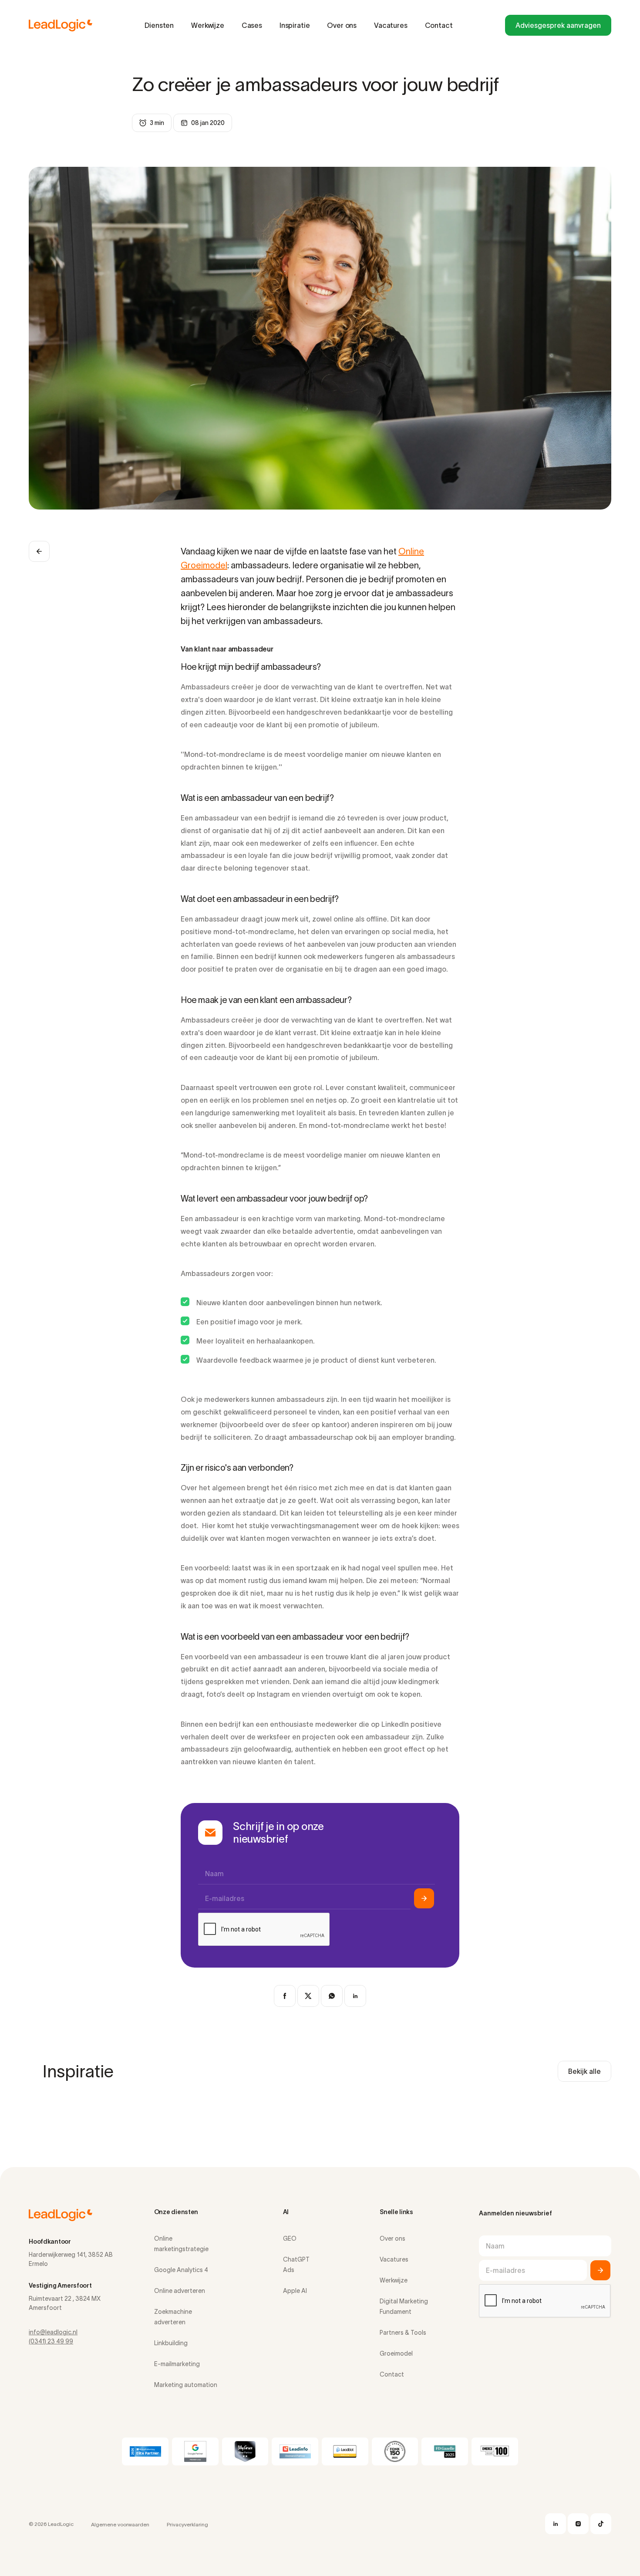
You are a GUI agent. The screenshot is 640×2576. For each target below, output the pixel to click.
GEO (290, 2238)
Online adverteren (180, 2291)
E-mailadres (225, 1898)
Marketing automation (186, 2385)
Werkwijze (208, 25)
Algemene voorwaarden (120, 2524)
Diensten (159, 25)
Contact (439, 25)
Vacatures (391, 25)
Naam (214, 1874)
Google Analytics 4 (181, 2270)
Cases (252, 25)
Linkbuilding (171, 2343)
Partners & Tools (403, 2333)
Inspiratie (295, 25)
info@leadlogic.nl (53, 2332)
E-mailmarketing (177, 2364)
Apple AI (295, 2291)
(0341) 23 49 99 (51, 2341)
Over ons (342, 25)
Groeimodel (396, 2353)
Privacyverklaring (187, 2524)
